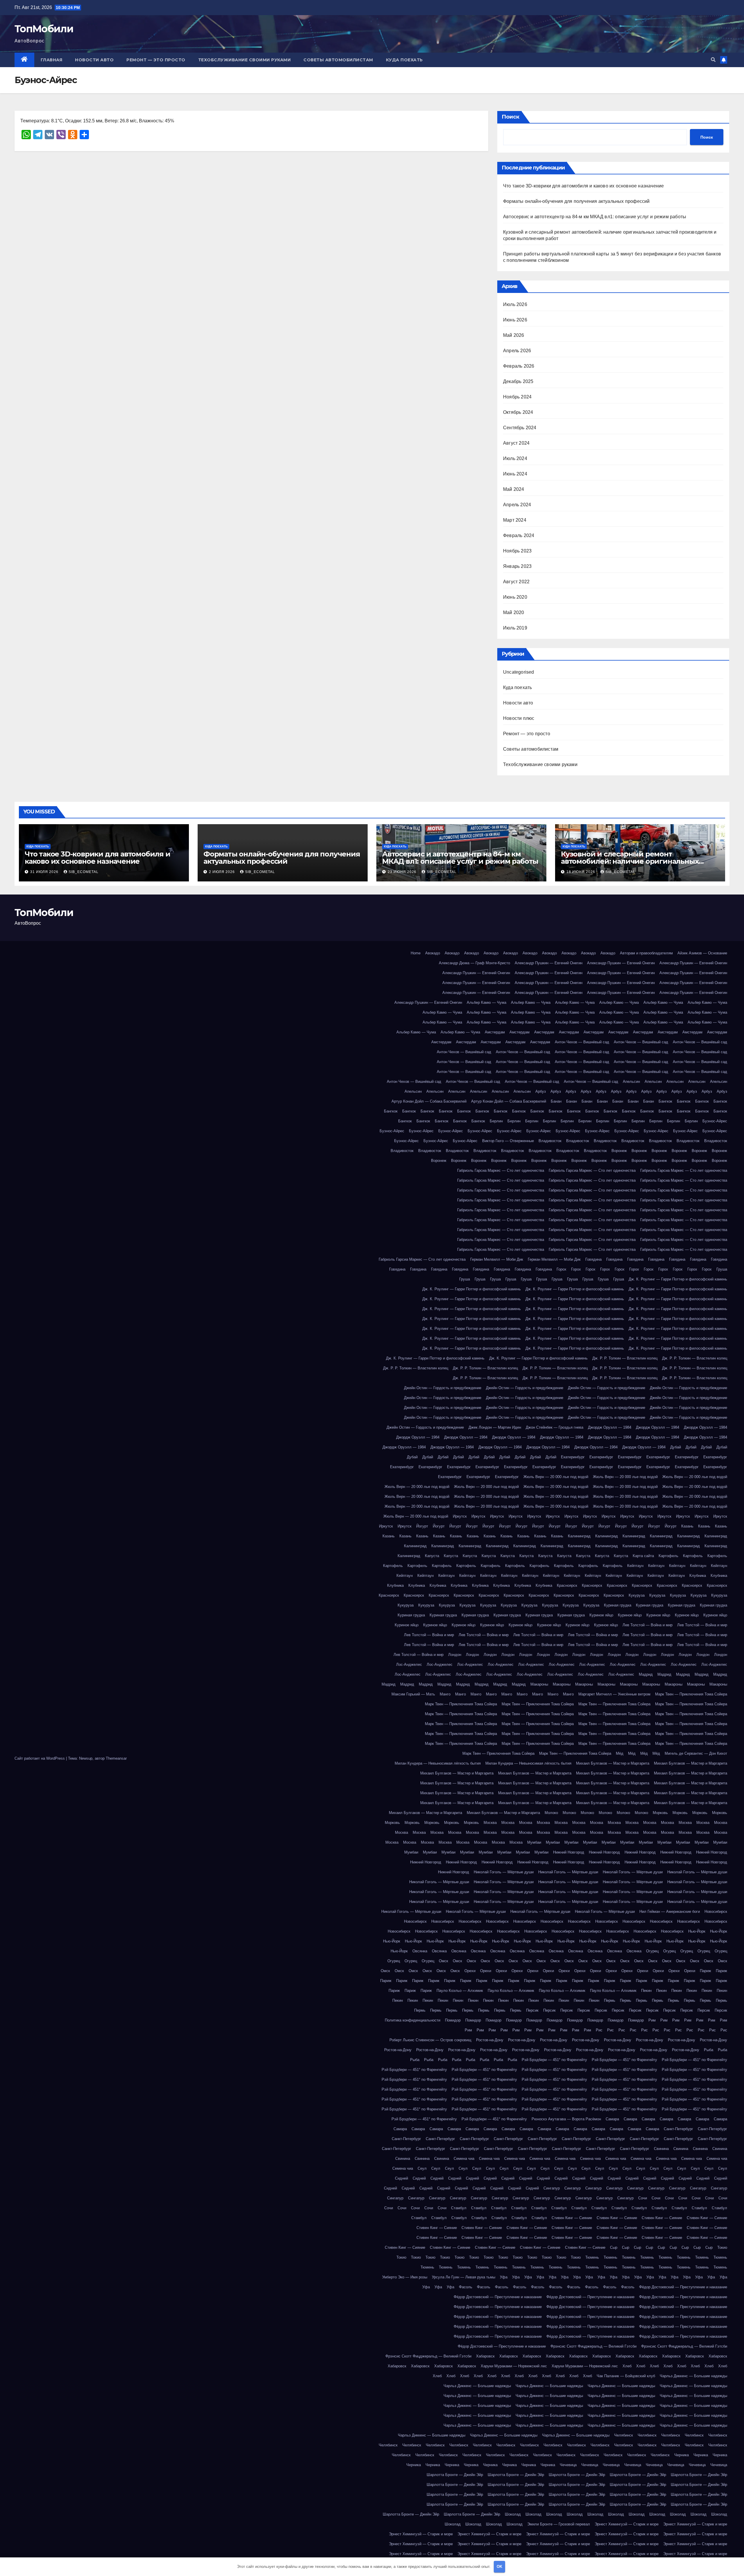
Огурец (652, 1951)
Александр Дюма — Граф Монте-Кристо (474, 963)
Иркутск (460, 1516)
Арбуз (541, 1091)
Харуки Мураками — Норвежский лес (514, 2366)
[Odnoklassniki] (2, 41)
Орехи (470, 1971)
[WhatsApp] (2, 31)
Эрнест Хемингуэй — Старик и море (627, 2524)
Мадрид (646, 1674)
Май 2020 (514, 612)
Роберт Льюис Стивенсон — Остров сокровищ (430, 2040)
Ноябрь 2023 (517, 551)
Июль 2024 (515, 458)
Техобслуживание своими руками (245, 60)
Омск (443, 1961)
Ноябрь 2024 (517, 397)
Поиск (510, 117)
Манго (445, 1694)
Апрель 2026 (517, 351)
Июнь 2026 (515, 320)
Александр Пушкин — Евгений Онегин (549, 963)
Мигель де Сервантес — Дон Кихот (696, 1753)
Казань (687, 1526)
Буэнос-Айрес (715, 1121)
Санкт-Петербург (678, 2129)
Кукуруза (637, 1595)
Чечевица (568, 2465)
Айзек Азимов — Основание (702, 953)
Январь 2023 (517, 566)
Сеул (422, 2168)
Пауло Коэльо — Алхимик (460, 1991)
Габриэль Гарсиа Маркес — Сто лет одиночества (501, 1170)
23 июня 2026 (403, 872)
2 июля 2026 (222, 872)
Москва (490, 1823)
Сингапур (552, 2188)
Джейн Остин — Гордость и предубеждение (443, 1388)
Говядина (593, 1259)
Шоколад (513, 2514)
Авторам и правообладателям (646, 953)
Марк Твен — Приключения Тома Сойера (691, 1694)
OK (499, 2567)
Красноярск (567, 1585)
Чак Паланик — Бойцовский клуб (626, 2376)
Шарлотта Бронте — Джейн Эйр (455, 2475)
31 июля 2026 (45, 872)
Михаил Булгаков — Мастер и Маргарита (613, 1763)
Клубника (698, 1576)
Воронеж (619, 1151)
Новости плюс (519, 718)
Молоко (551, 1813)
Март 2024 (515, 520)
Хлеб (627, 2366)
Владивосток (550, 1141)
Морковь (660, 1813)
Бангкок (665, 1101)
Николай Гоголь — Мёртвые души (504, 1872)
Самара (612, 2119)
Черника (682, 2455)
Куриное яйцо (601, 1615)
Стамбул (459, 2208)
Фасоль (466, 2287)
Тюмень (592, 2257)
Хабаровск (485, 2356)
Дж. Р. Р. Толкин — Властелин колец (625, 1358)
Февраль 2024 (519, 535)
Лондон (455, 1655)
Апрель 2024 (517, 505)
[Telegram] (2, 34)
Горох (561, 1269)
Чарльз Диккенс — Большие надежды (693, 2376)
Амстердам (495, 1032)
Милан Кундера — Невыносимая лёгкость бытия (438, 1763)
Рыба (709, 2050)
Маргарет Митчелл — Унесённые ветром (614, 1694)
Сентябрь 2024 (520, 428)
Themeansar (116, 1758)
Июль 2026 (515, 304)
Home (416, 953)
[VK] (2, 36)
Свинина (661, 2149)
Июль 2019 (515, 628)
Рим (652, 2020)
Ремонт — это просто (156, 60)
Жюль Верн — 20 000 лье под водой (556, 1477)
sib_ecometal (84, 872)
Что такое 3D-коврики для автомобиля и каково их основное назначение (583, 186)
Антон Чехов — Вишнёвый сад (582, 1042)
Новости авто (94, 60)
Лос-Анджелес (409, 1664)
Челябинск (624, 2435)
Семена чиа (464, 2159)
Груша (722, 1269)
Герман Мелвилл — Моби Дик (497, 1259)
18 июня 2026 (581, 872)
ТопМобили (44, 29)
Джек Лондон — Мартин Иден (495, 1427)
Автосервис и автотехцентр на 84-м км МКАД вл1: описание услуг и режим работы (595, 217)
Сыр (614, 2247)
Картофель (668, 1556)
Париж (705, 1971)
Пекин (646, 1991)
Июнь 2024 (515, 474)
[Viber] (2, 38)
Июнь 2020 (515, 597)
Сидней (401, 2178)
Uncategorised (519, 672)
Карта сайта (643, 1556)
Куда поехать (404, 60)
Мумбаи (534, 1842)
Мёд (620, 1753)
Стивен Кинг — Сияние (572, 2218)
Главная (52, 60)
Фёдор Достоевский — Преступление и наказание (683, 2287)
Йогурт (422, 1526)
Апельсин (631, 1082)
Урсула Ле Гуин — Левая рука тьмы (464, 2277)
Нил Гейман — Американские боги (670, 1912)
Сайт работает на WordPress (40, 1758)
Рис (599, 2030)
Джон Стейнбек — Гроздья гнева (555, 1427)
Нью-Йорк (697, 1931)
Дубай (676, 1447)
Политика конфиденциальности (413, 2020)
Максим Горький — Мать (413, 1694)
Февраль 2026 (519, 366)
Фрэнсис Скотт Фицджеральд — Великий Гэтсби (593, 2346)
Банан (556, 1101)
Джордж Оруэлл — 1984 (610, 1427)
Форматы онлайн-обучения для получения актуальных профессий (576, 201)
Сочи (643, 2198)
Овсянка (420, 1951)
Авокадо (433, 953)
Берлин (496, 1121)
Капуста (432, 1556)
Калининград (579, 1536)
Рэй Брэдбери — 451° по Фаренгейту (554, 2060)
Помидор (453, 2020)
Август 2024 (516, 443)
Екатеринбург (573, 1457)
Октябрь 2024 (518, 412)
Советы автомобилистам (338, 60)
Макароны (539, 1684)
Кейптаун (635, 1566)
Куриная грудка (618, 1605)
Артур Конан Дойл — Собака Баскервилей (429, 1101)
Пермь (610, 2000)
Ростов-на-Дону (490, 2040)
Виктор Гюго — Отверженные (508, 1141)
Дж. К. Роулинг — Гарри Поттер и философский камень (678, 1279)
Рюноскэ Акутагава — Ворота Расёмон (566, 2119)
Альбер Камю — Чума (487, 1002)
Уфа (504, 2277)
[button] (713, 60)
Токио (722, 2247)
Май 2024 (514, 489)
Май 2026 (514, 335)
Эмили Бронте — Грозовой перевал (559, 2524)
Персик (532, 2010)
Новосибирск (716, 1912)
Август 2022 (516, 582)
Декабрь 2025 (518, 381)
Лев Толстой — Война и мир (648, 1625)
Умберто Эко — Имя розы (405, 2277)
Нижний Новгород (569, 1852)
